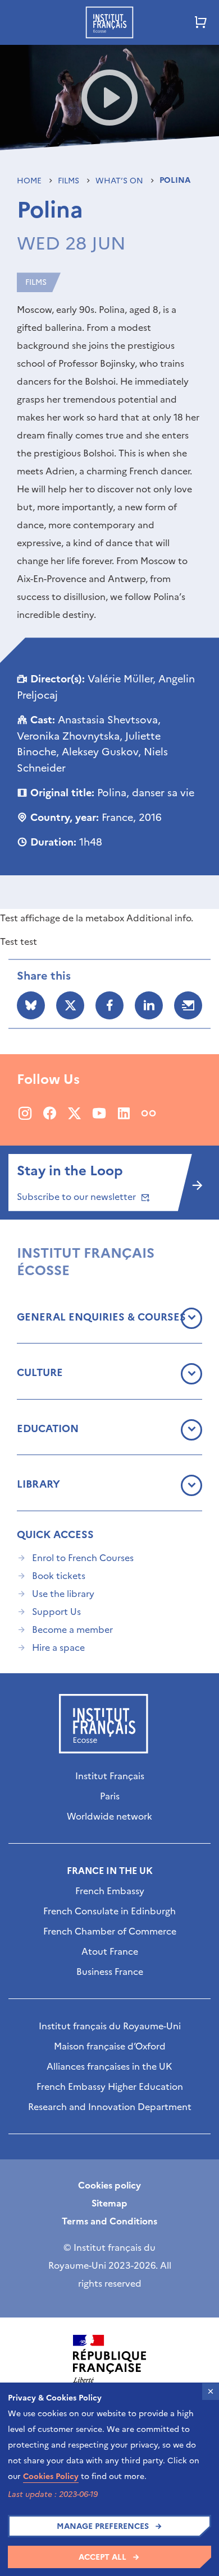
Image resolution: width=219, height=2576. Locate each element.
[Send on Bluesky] (31, 1005)
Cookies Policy (51, 2476)
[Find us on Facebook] (50, 1113)
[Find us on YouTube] (99, 1113)
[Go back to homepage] (109, 22)
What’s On (120, 181)
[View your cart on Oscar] (201, 22)
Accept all (102, 2557)
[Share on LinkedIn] (149, 1005)
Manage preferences (103, 2526)
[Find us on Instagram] (25, 1113)
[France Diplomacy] (109, 2366)
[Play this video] (110, 98)
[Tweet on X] (70, 1005)
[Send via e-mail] (188, 1005)
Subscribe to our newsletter (77, 1197)
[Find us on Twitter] (74, 1113)
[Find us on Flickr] (149, 1113)
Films (70, 181)
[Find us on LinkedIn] (124, 1113)
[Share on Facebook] (109, 1005)
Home (30, 181)
